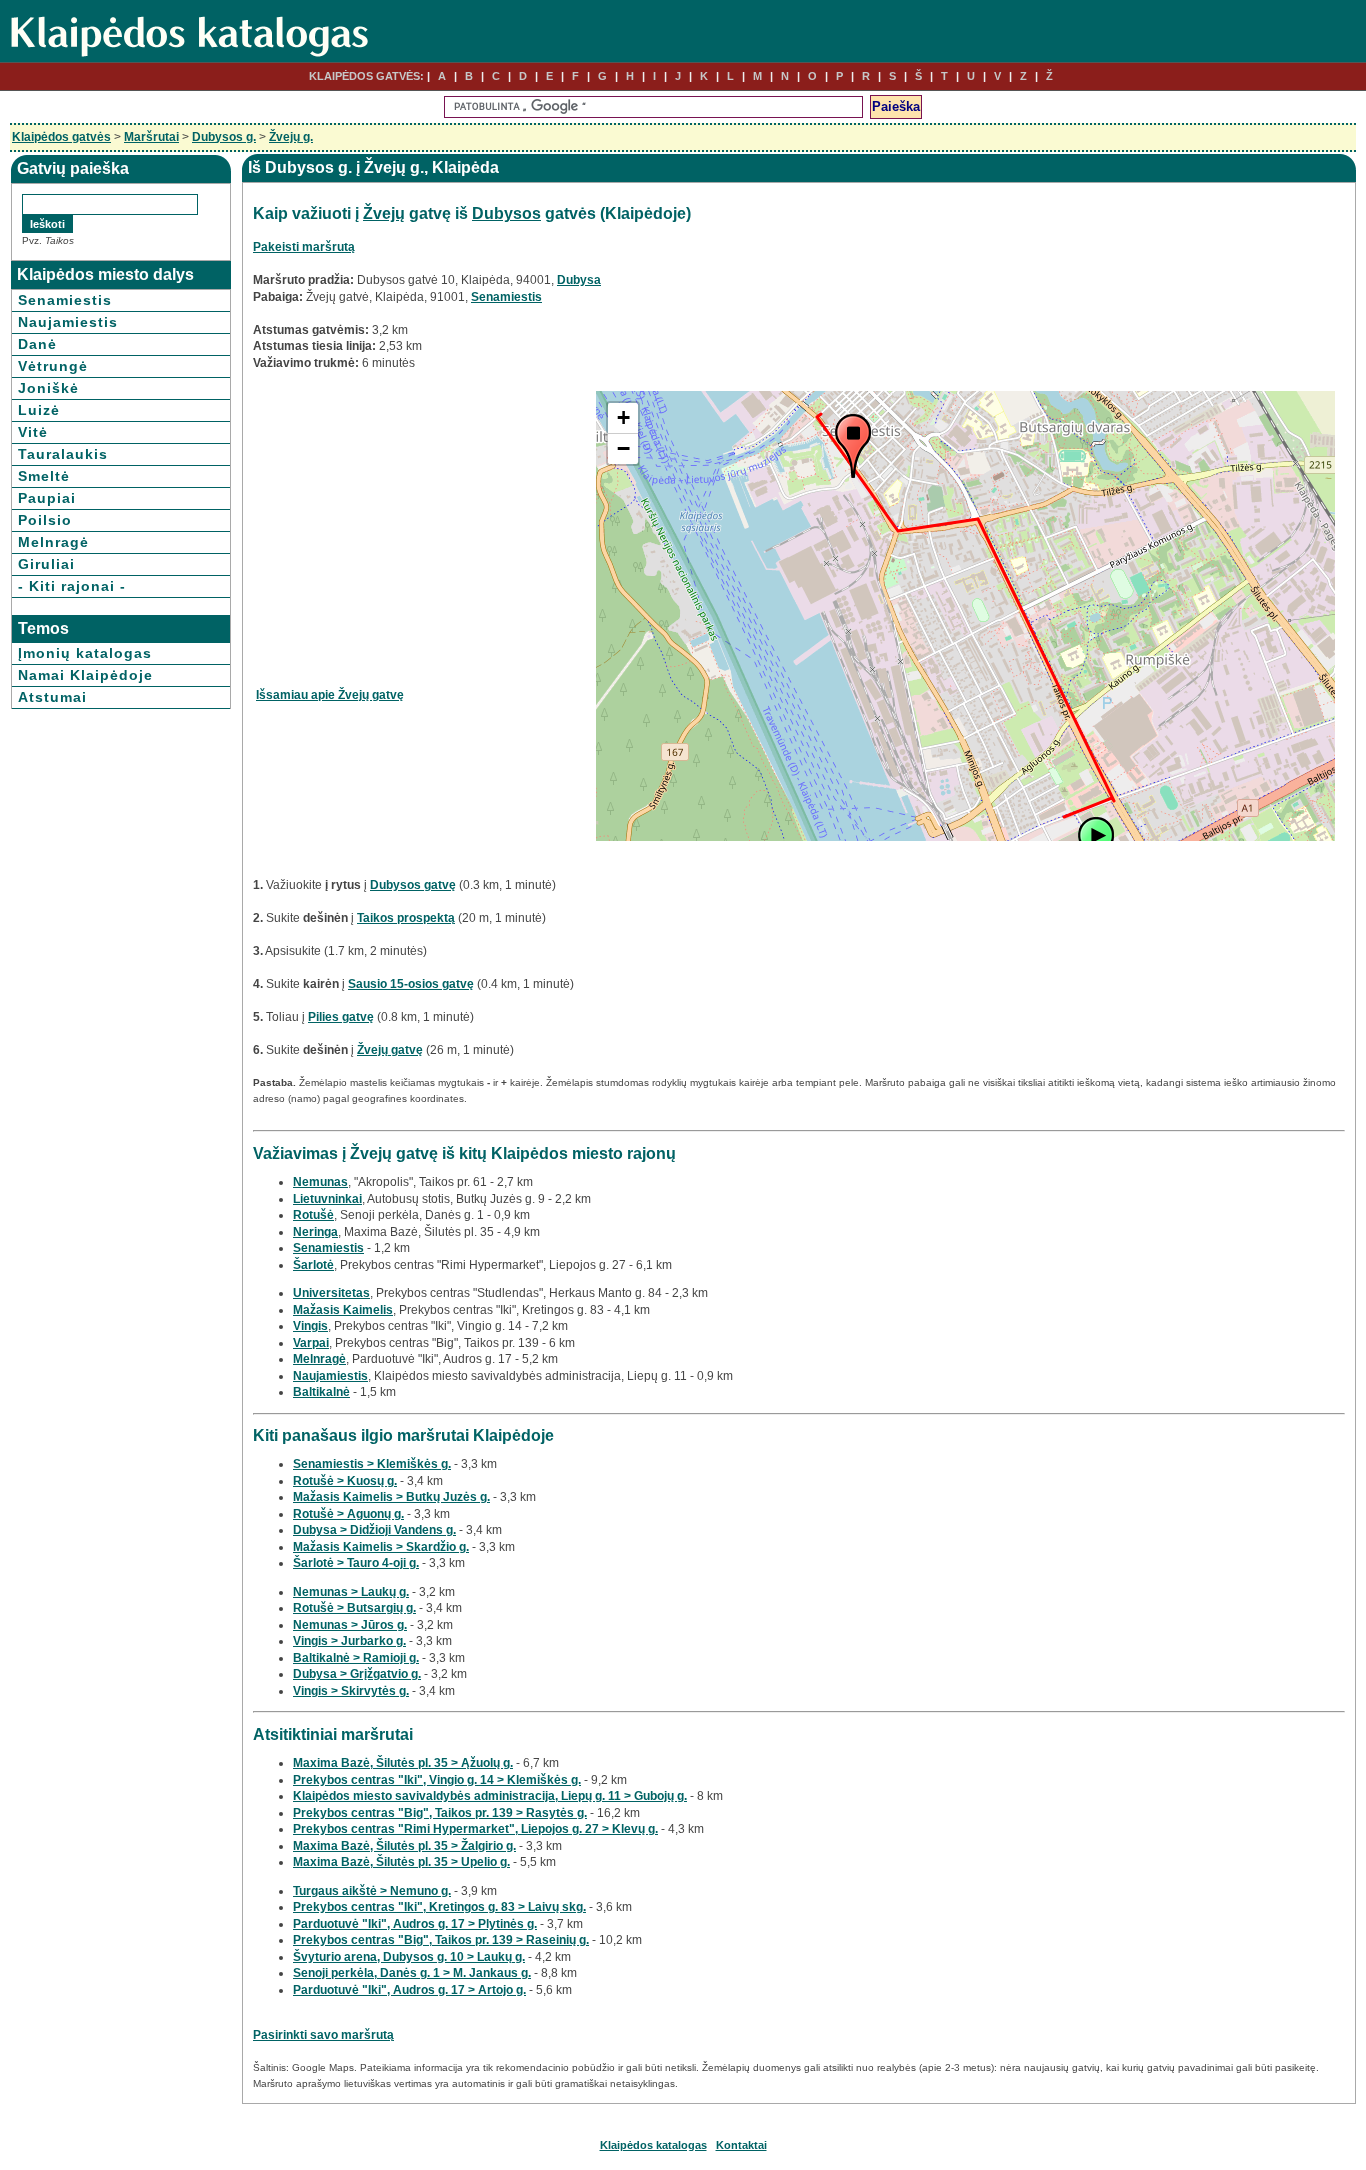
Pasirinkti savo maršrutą (323, 2035)
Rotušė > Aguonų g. (348, 1514)
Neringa (315, 1232)
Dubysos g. (224, 137)
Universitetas (331, 1293)
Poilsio (45, 520)
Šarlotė (313, 1265)
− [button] (623, 448)
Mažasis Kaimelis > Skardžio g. (381, 1547)
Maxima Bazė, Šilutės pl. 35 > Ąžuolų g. (403, 1763)
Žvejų (384, 213)
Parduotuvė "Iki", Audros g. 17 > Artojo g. (409, 1990)
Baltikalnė (321, 1392)
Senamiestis (65, 300)
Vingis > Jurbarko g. (349, 1641)
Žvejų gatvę (390, 1050)
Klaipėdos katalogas (653, 2145)
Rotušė (313, 1215)
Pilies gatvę (341, 1017)
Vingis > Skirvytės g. (351, 1691)
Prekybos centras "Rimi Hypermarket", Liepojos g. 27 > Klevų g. (475, 1829)
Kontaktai (741, 2145)
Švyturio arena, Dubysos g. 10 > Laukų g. (409, 1957)
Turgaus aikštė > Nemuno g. (372, 1891)
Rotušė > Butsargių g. (354, 1608)
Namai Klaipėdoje (85, 675)
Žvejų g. (291, 137)
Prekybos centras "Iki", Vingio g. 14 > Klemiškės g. (437, 1780)
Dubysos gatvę (413, 885)
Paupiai (47, 498)
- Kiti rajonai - (72, 586)
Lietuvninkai (327, 1199)
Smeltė (44, 476)
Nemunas (320, 1182)
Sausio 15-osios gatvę (411, 984)
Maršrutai (151, 137)
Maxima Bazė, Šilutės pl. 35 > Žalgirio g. (404, 1846)
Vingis (310, 1326)
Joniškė (48, 388)
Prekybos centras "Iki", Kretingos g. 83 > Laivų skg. (439, 1907)
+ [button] (623, 417)
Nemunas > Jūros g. (350, 1625)
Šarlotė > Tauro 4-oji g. (356, 1563)
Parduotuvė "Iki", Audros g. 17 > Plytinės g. (415, 1924)
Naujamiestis (68, 322)
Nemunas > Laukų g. (351, 1592)
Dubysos (506, 213)
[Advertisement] (424, 531)
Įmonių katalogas (85, 653)
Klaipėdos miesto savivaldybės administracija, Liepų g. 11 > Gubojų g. (490, 1796)
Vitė (33, 432)
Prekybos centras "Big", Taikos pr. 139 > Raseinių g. (441, 1940)
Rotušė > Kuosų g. (345, 1481)
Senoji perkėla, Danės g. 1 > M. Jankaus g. (412, 1973)
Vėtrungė (53, 366)
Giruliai (46, 564)
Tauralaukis (63, 454)
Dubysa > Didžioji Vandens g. (374, 1530)
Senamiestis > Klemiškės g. (372, 1464)
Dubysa (579, 280)
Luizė (39, 410)
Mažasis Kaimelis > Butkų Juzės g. (391, 1497)
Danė (37, 344)
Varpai (311, 1343)
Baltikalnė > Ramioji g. (356, 1658)
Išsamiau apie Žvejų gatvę (330, 695)
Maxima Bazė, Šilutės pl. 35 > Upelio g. (401, 1862)
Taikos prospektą (406, 918)
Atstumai (52, 697)
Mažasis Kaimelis (343, 1310)
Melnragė (53, 542)
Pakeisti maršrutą (304, 247)
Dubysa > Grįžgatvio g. (357, 1674)
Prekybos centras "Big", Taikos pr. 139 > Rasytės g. (440, 1813)
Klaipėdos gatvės (61, 137)
